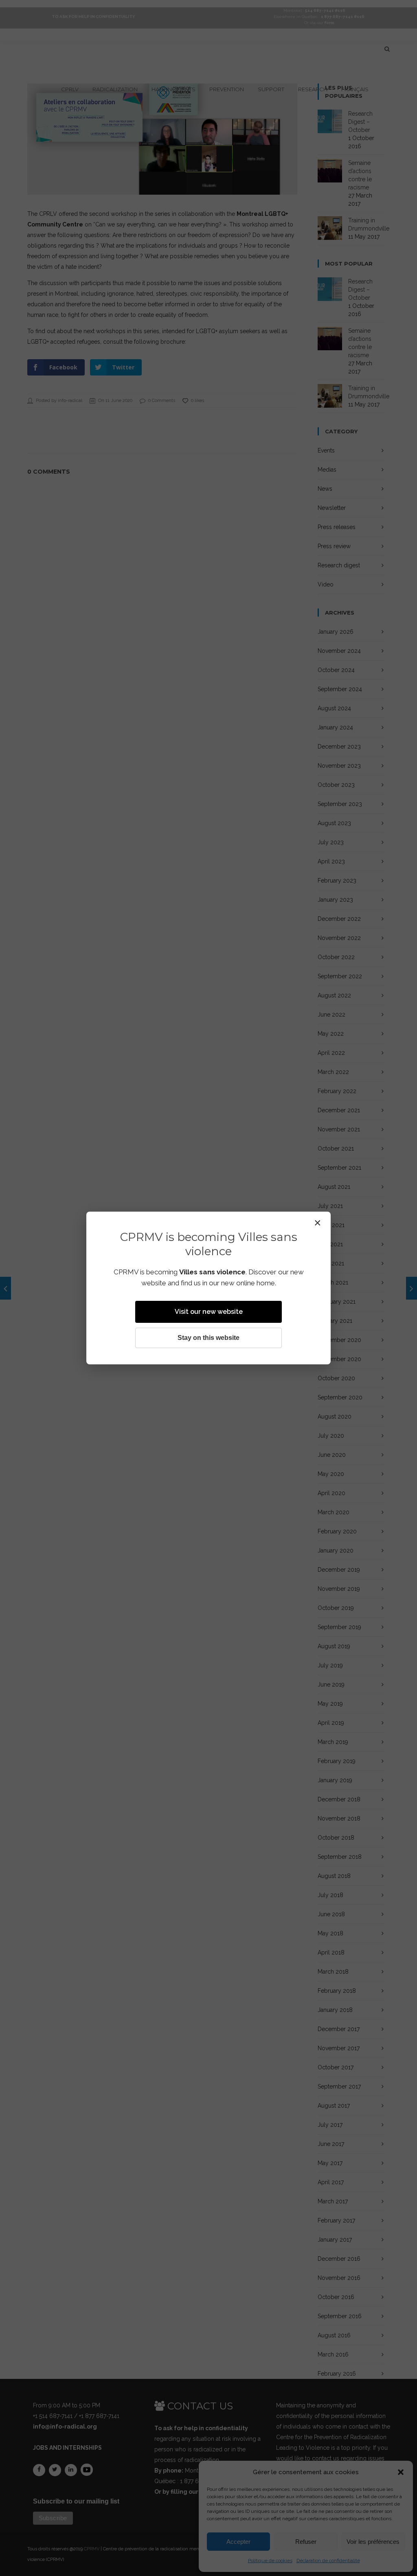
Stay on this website (208, 1338)
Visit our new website (209, 1312)
